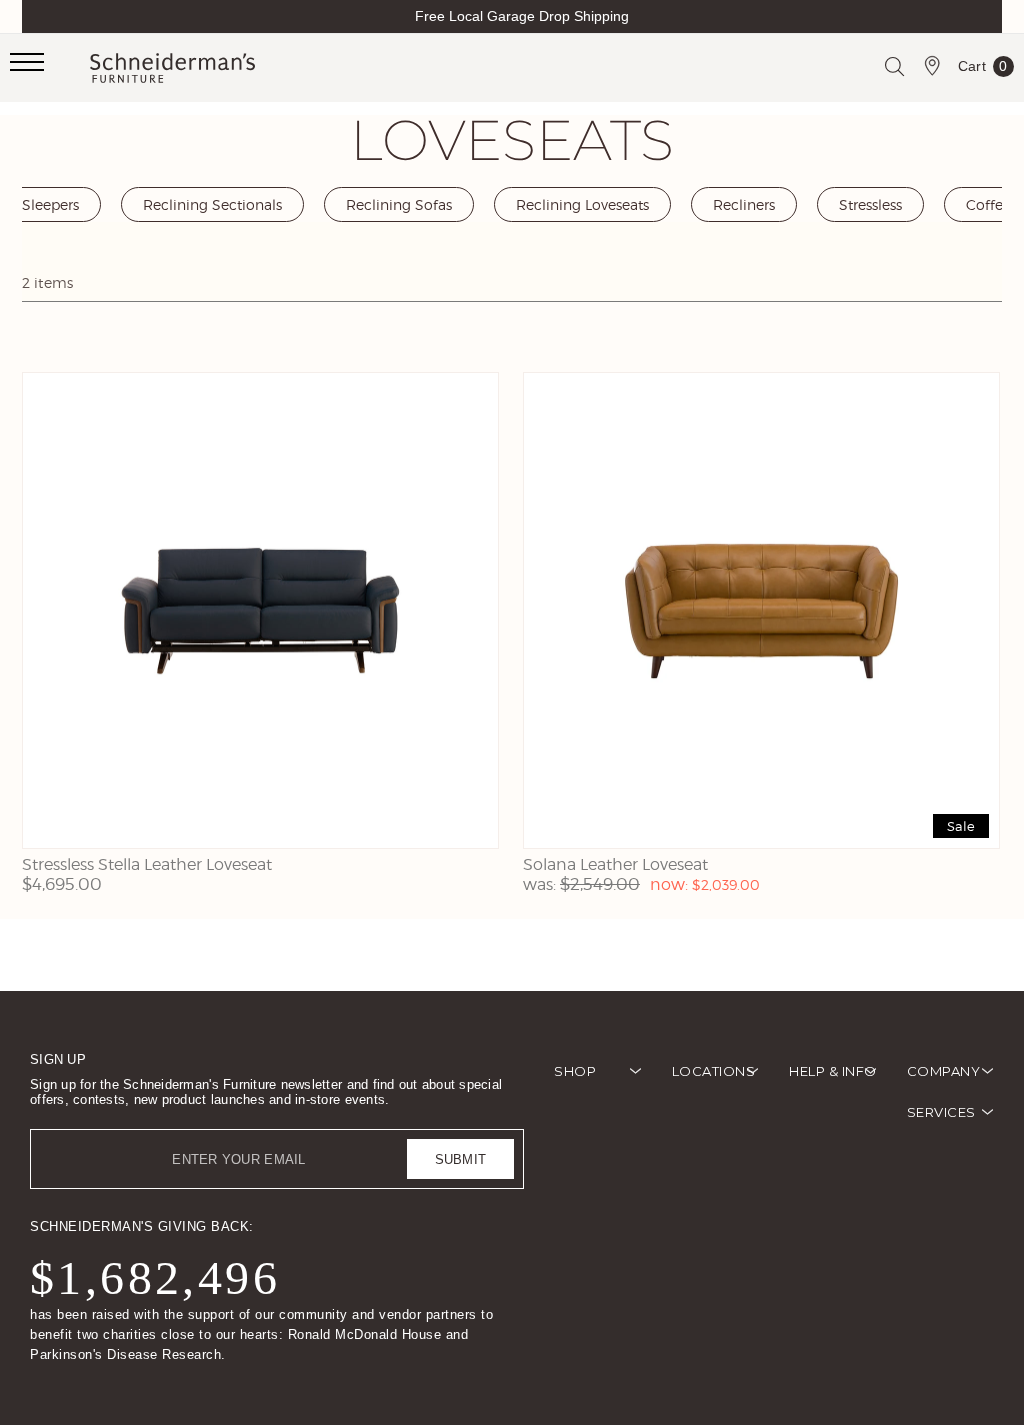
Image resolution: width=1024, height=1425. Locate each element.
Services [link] (941, 1112)
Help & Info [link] (833, 1071)
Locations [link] (714, 1071)
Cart (983, 70)
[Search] (894, 66)
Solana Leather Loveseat (615, 864)
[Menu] (50, 68)
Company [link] (944, 1071)
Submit (461, 1159)
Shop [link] (575, 1071)
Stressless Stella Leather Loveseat (147, 864)
